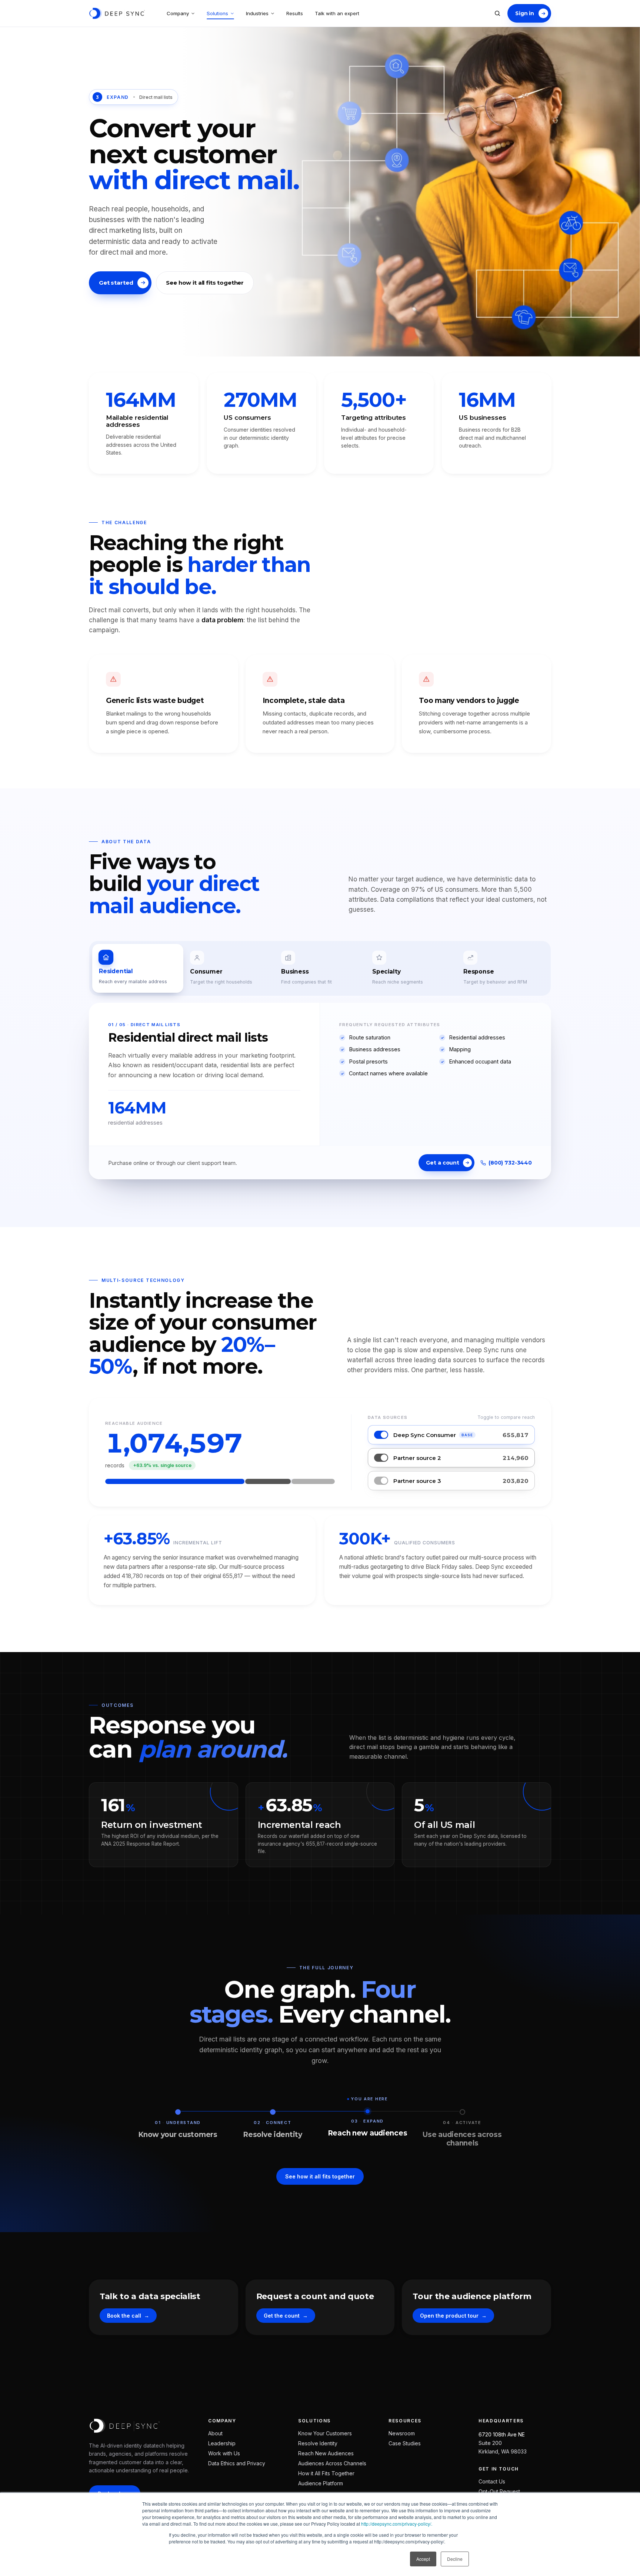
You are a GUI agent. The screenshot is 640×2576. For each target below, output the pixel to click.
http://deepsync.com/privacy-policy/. (397, 2524)
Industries (257, 13)
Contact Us (492, 2481)
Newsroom (402, 2433)
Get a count (442, 1163)
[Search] (497, 13)
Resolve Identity (318, 2443)
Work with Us (224, 2453)
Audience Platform (321, 2483)
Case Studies (405, 2443)
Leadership (222, 2443)
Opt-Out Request (499, 2491)
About (215, 2433)
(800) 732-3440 (510, 1163)
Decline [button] (455, 2559)
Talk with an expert (337, 13)
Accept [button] (423, 2559)
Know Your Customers (325, 2433)
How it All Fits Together (326, 2473)
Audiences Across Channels (332, 2463)
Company (178, 13)
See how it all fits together (205, 283)
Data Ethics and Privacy (237, 2463)
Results (295, 13)
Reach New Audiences (326, 2453)
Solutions (217, 13)
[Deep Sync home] (117, 13)
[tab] (138, 968)
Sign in (525, 13)
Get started (116, 283)
